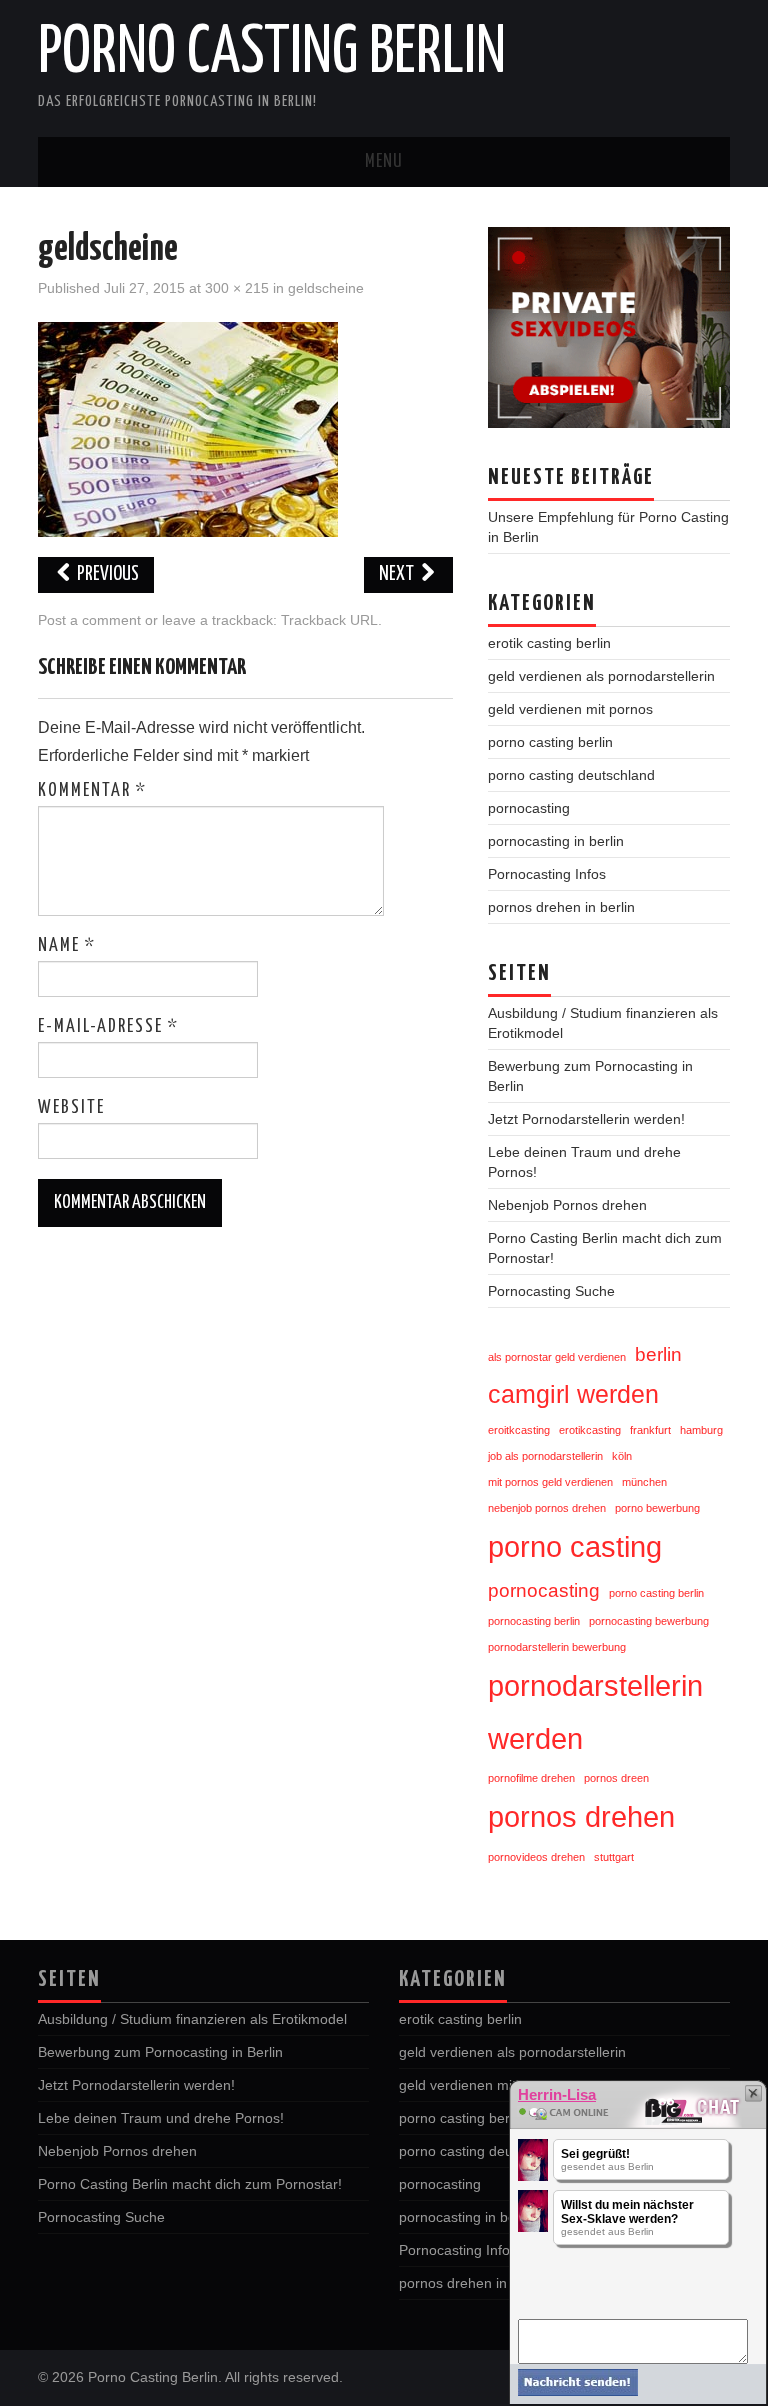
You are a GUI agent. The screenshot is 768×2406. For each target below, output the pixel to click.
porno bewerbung (657, 1508)
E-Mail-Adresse (108, 1027)
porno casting (575, 1546)
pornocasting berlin (534, 1621)
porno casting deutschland (571, 775)
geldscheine (326, 288)
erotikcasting (590, 1430)
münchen (644, 1482)
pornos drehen (581, 1816)
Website (71, 1108)
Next (398, 574)
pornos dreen (616, 1778)
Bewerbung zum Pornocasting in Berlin (160, 2052)
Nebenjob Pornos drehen (567, 1205)
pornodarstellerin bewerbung (557, 1647)
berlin (658, 1354)
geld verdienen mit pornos (570, 709)
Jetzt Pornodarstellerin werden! (586, 1119)
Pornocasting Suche (551, 1291)
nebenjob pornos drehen (547, 1508)
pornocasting (529, 808)
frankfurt (650, 1430)
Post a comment (89, 620)
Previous (106, 574)
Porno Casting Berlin (272, 54)
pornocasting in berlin (556, 841)
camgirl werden (573, 1394)
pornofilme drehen (531, 1778)
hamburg (701, 1430)
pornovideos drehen (536, 1857)
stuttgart (614, 1857)
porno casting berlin (550, 742)
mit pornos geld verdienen (550, 1482)
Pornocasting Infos (547, 874)
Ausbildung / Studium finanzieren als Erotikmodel (192, 2019)
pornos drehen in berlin (561, 907)
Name (67, 946)
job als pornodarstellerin (545, 1456)
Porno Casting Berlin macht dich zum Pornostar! (190, 2184)
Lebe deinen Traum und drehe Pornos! (161, 2118)
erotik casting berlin (549, 643)
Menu (384, 162)
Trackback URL (329, 620)
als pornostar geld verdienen (557, 1357)
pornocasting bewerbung (649, 1621)
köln (622, 1456)
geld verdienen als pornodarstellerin (601, 676)
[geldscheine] (188, 428)
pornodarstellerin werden (595, 1712)
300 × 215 (237, 288)
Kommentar (92, 791)
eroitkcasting (519, 1430)
